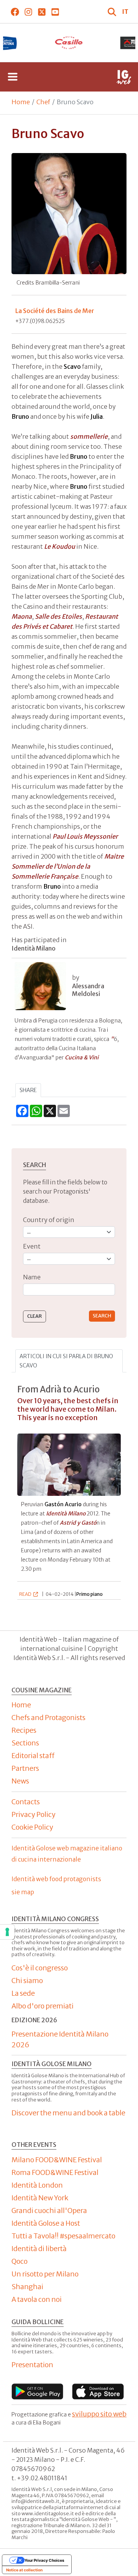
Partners (25, 1768)
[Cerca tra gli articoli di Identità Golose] (113, 12)
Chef (43, 102)
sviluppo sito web (99, 2414)
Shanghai (27, 2287)
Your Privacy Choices (44, 2560)
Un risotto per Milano (45, 2274)
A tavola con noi (37, 2299)
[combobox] (69, 1290)
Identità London (37, 2185)
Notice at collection (24, 2570)
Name (32, 1277)
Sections (25, 1743)
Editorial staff (33, 1756)
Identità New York (40, 2198)
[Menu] (13, 77)
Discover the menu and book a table (68, 2113)
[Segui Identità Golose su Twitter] (42, 12)
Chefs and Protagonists (48, 1718)
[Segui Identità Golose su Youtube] (55, 12)
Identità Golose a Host (46, 2223)
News (20, 1781)
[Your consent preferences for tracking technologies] (7, 1932)
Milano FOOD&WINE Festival (57, 2160)
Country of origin (49, 1220)
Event (32, 1246)
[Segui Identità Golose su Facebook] (15, 12)
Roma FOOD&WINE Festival (55, 2172)
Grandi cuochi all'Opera (49, 2210)
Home (21, 102)
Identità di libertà (39, 2249)
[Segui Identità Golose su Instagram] (28, 12)
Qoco (20, 2261)
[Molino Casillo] (69, 43)
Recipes (24, 1730)
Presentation (32, 2365)
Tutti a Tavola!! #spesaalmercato (63, 2236)
